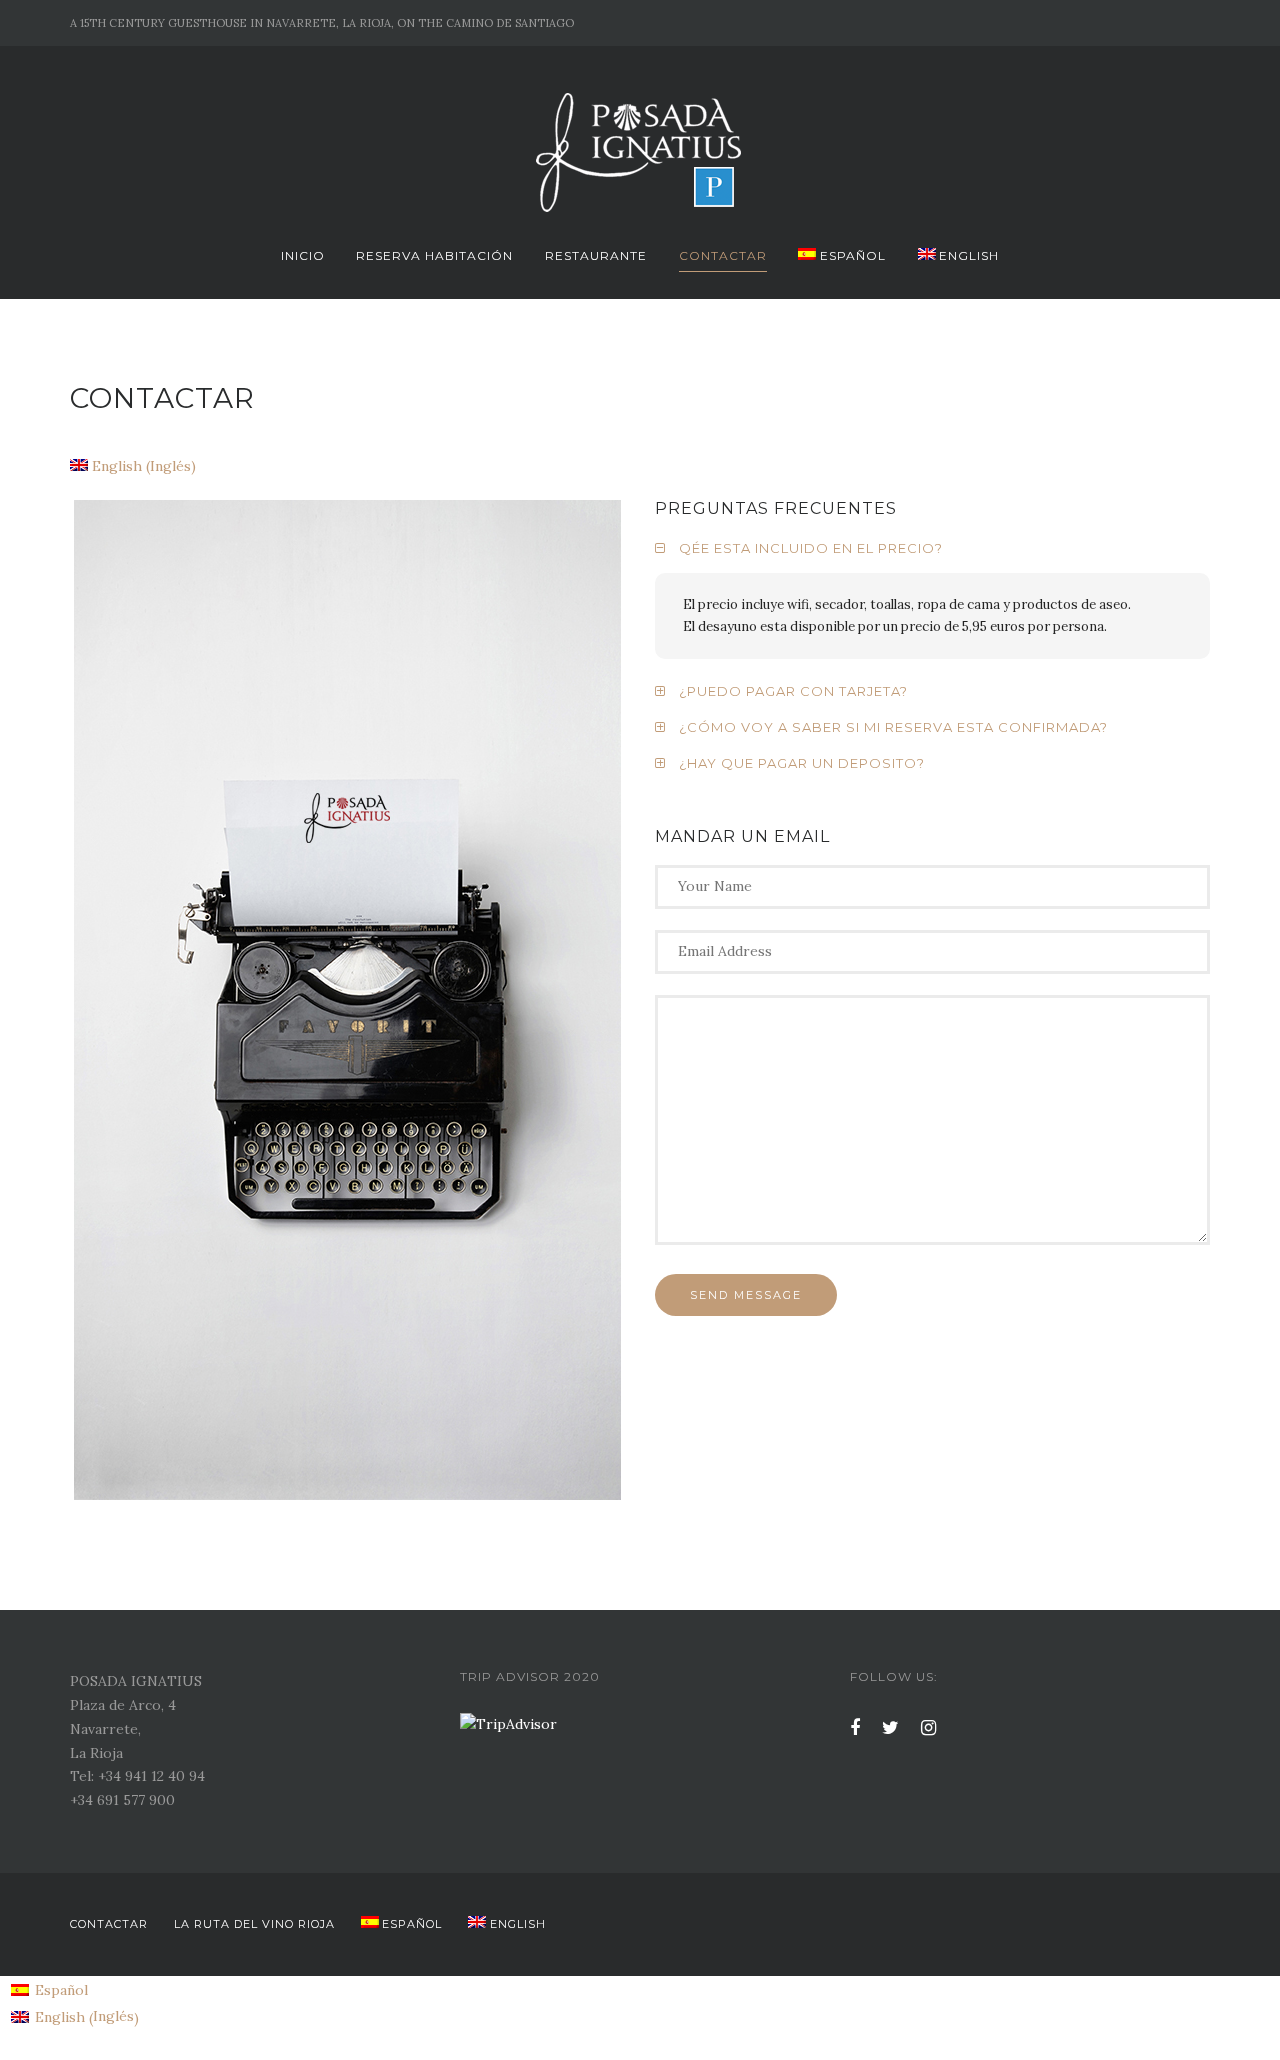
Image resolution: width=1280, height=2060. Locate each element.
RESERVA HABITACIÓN (434, 255)
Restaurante (596, 255)
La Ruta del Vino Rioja (254, 1924)
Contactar (723, 255)
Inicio (303, 255)
